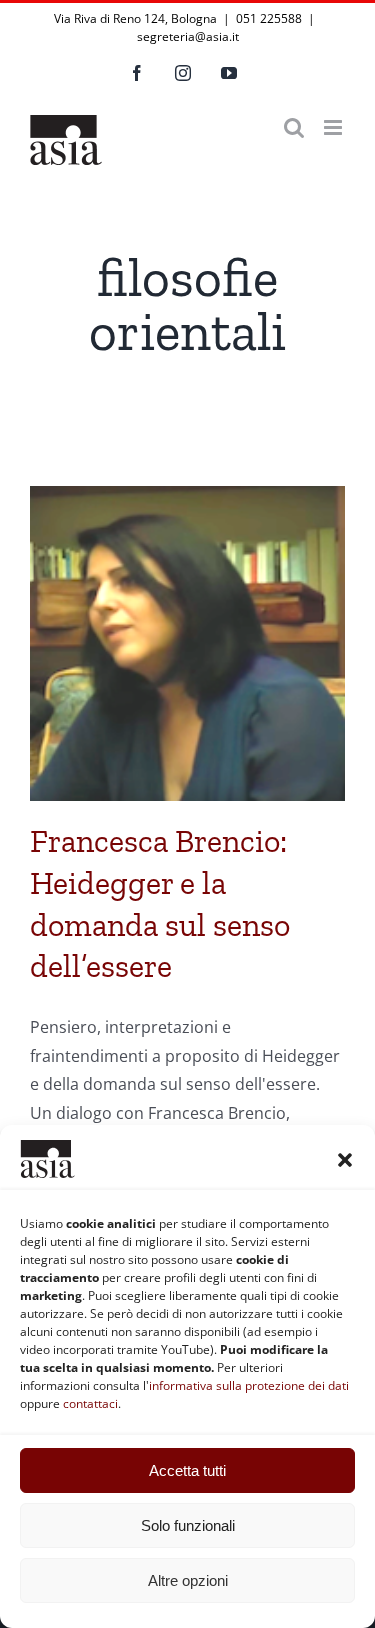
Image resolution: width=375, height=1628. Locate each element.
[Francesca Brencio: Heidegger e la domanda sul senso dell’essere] (187, 643)
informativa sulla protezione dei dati (249, 1385)
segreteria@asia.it (188, 36)
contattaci (90, 1403)
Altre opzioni (188, 1580)
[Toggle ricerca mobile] (294, 127)
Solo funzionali (188, 1525)
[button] (345, 1160)
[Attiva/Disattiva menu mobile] (334, 127)
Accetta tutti (187, 1470)
